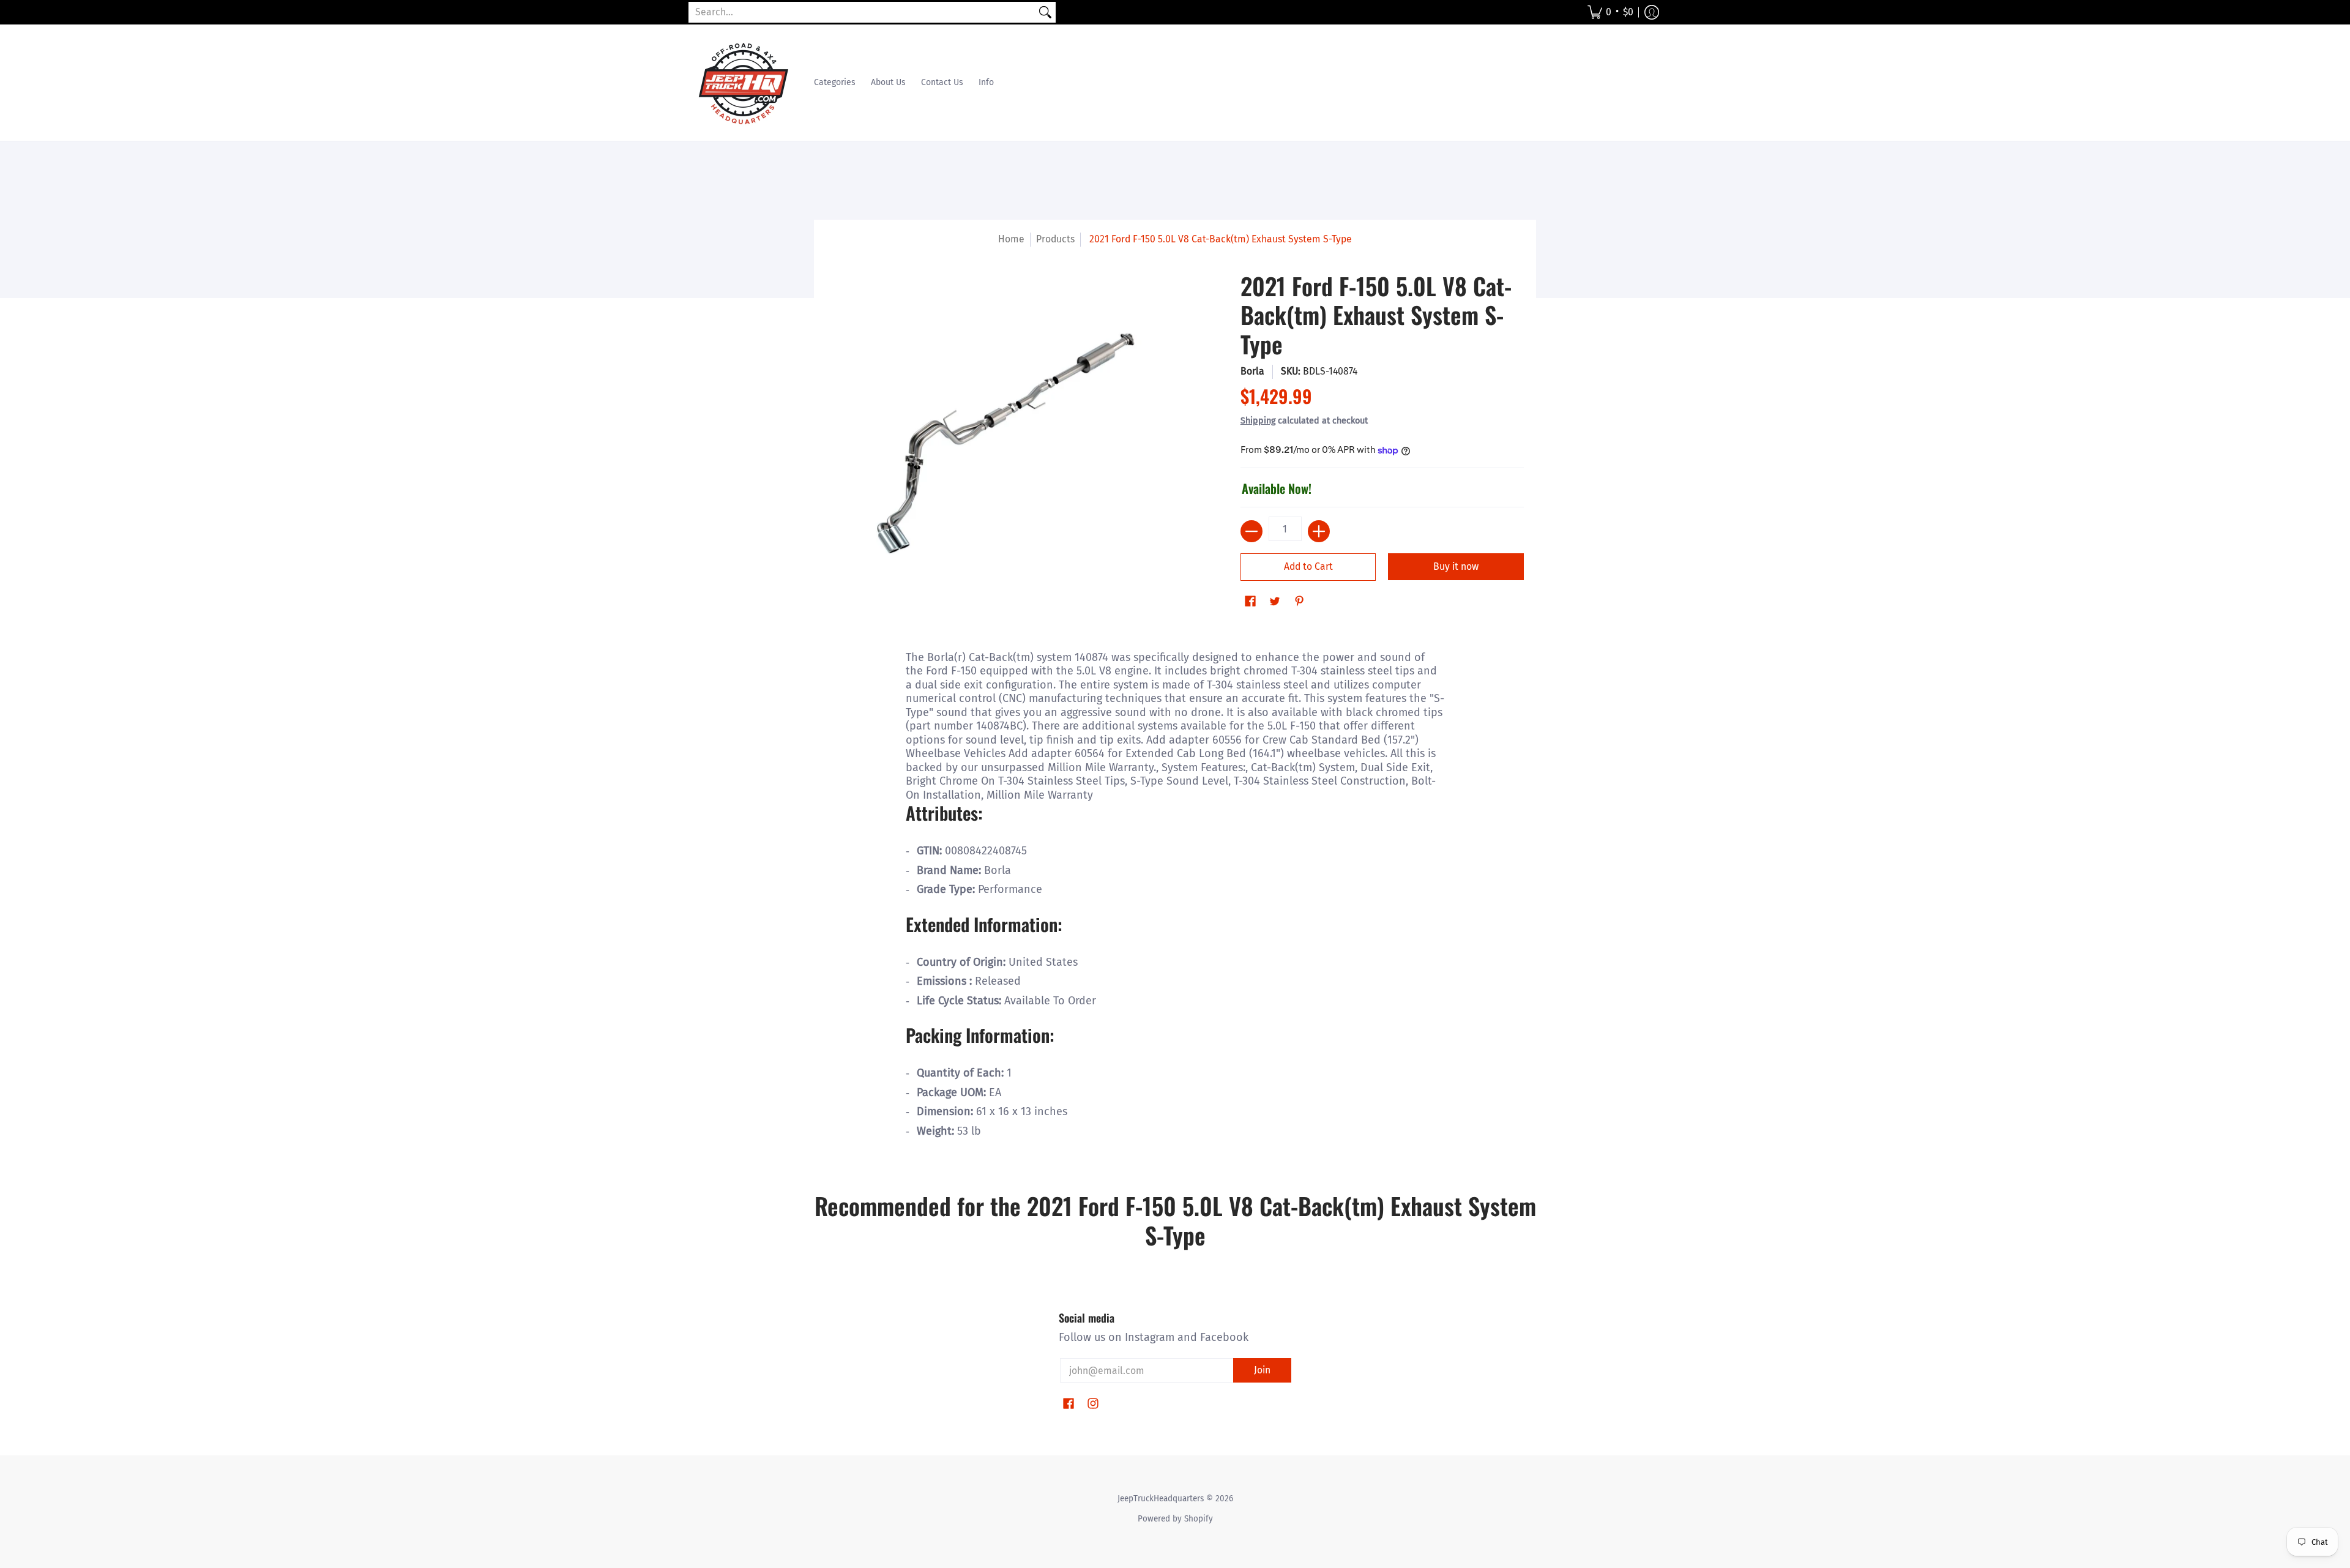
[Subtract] (1251, 531)
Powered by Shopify (1175, 1519)
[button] (1610, 12)
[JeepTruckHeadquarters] (744, 83)
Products (1055, 239)
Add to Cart (1308, 566)
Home (1011, 239)
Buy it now (1456, 566)
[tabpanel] (1175, 900)
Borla (1252, 371)
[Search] (1045, 13)
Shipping (1258, 421)
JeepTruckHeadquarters (1161, 1499)
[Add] (1319, 531)
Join (1262, 1370)
